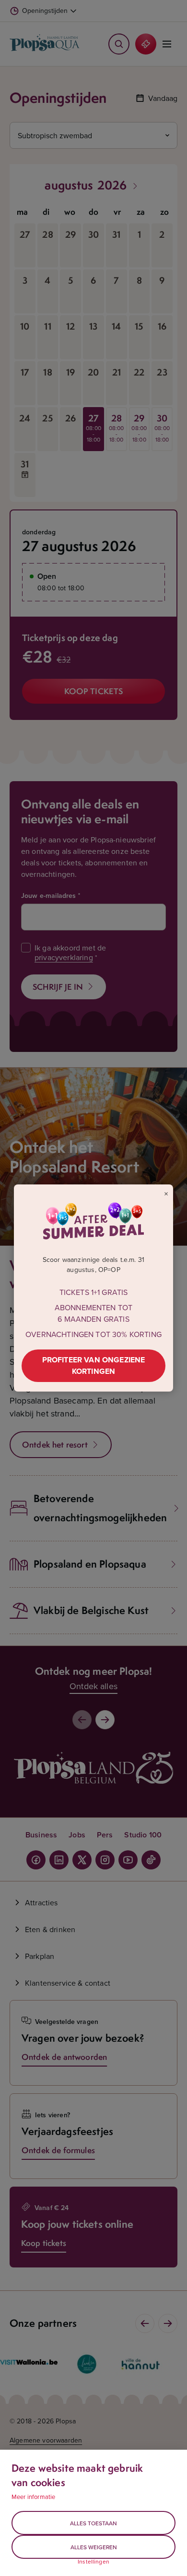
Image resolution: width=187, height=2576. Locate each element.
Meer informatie (33, 2497)
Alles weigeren (94, 2547)
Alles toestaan (93, 2523)
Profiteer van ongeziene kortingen (94, 1365)
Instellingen (93, 2562)
